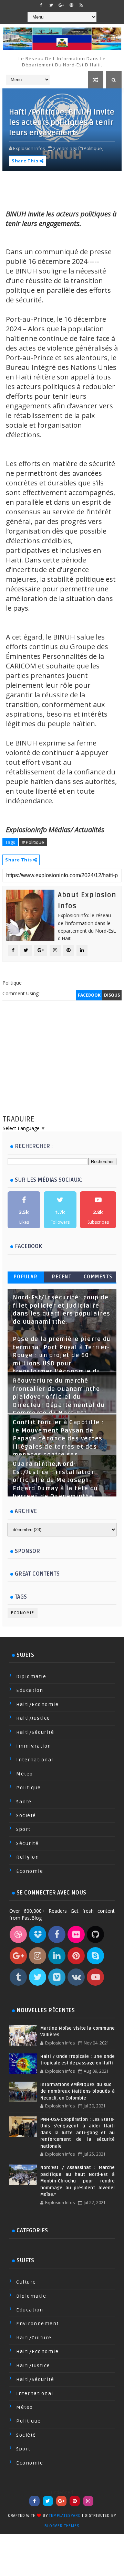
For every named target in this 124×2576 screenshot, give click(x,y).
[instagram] (88, 2501)
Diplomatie (31, 1677)
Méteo (25, 1774)
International (35, 1760)
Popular (26, 1277)
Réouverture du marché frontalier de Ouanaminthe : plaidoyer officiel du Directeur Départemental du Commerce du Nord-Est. (59, 1397)
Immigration (34, 1746)
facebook (89, 995)
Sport (23, 1829)
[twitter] (51, 5)
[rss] (81, 5)
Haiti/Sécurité (35, 1732)
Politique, (93, 148)
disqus (112, 995)
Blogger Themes (62, 2526)
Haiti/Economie (37, 1704)
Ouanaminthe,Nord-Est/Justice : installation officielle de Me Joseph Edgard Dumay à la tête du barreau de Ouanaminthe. (55, 1480)
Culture (26, 2282)
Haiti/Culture (34, 2338)
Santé (24, 1802)
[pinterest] (71, 5)
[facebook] (41, 5)
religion (28, 1857)
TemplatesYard (65, 2516)
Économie (23, 1613)
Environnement (38, 2324)
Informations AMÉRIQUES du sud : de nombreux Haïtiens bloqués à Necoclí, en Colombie (77, 2091)
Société (26, 1816)
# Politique (33, 842)
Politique (29, 1788)
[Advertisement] (62, 1065)
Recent (62, 1277)
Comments (98, 1277)
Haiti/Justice (33, 1718)
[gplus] (61, 5)
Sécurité (27, 1843)
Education (30, 1690)
